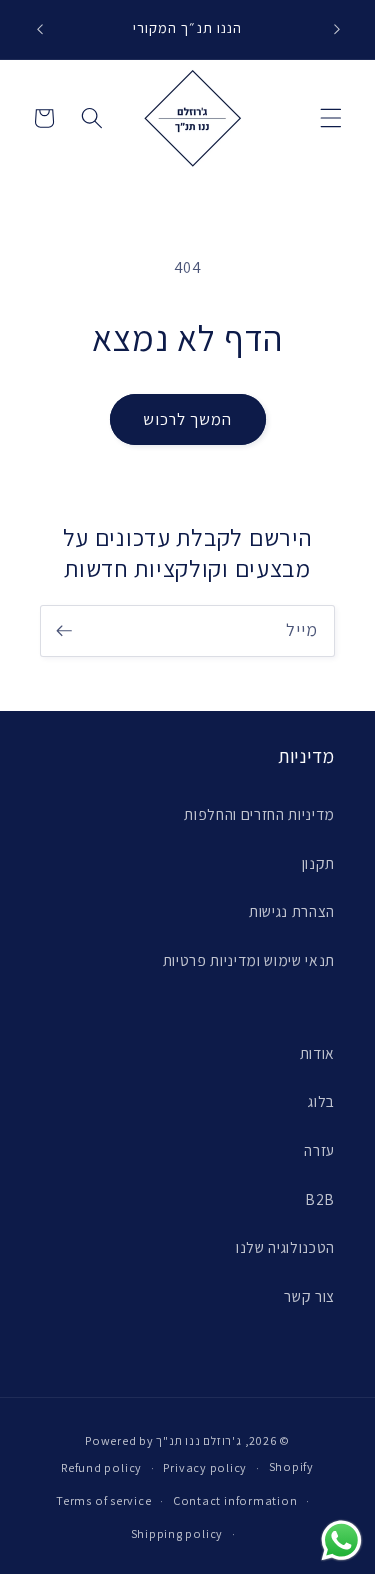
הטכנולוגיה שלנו (285, 1247)
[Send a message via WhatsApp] (341, 1540)
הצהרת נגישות (292, 911)
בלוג (321, 1101)
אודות (317, 1053)
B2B (320, 1199)
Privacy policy (205, 1467)
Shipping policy (177, 1533)
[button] (331, 118)
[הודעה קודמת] (39, 29)
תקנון (318, 863)
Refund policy (101, 1467)
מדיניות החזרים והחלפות (259, 814)
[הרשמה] (64, 631)
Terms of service (103, 1500)
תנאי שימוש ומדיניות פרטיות (249, 960)
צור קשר (309, 1296)
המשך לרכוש (188, 419)
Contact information (235, 1500)
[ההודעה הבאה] (337, 29)
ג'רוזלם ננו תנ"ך (198, 1440)
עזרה (319, 1150)
